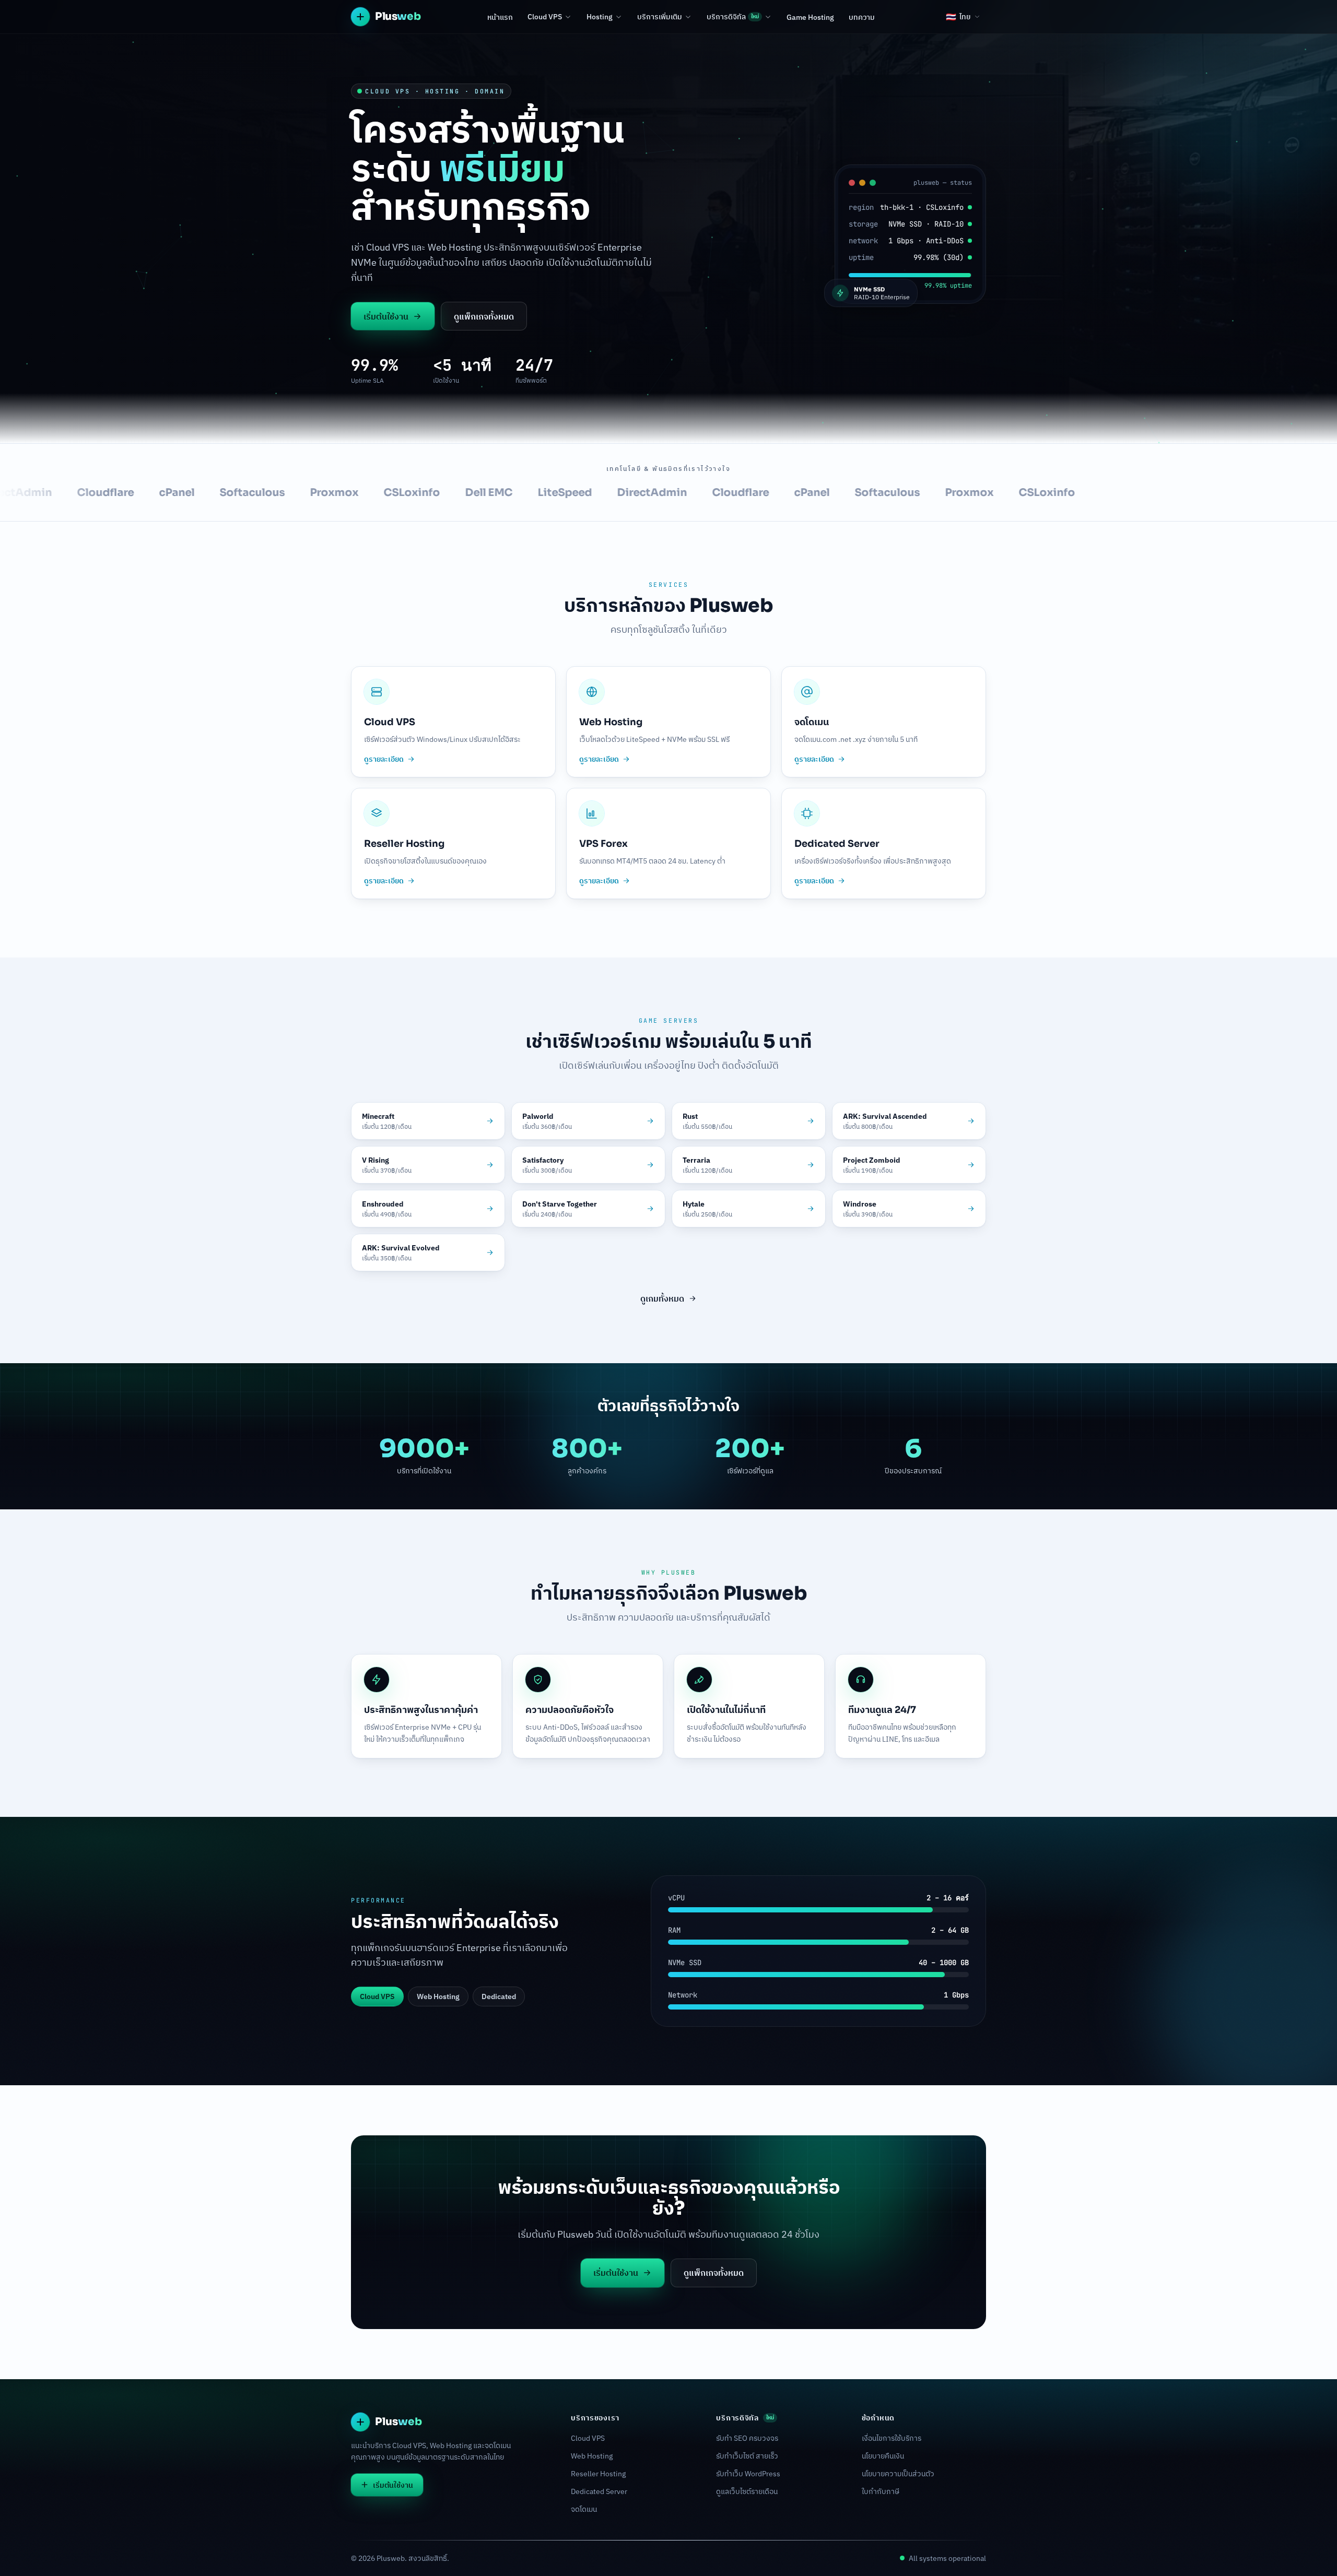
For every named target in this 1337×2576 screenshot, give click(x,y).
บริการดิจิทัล (733, 17)
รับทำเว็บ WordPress (748, 2474)
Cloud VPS (545, 17)
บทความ (862, 17)
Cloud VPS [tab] (377, 1996)
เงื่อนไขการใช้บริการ (892, 2438)
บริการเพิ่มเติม (660, 17)
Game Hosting (810, 17)
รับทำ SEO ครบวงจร (747, 2438)
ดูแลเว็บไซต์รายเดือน (747, 2491)
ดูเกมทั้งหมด (662, 1298)
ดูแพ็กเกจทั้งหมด (484, 316)
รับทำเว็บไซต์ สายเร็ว (747, 2456)
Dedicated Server (599, 2491)
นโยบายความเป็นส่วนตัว (898, 2474)
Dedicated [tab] (499, 1996)
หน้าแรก (500, 17)
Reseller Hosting (598, 2474)
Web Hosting (592, 2456)
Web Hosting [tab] (438, 1996)
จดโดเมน (584, 2509)
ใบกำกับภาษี (881, 2491)
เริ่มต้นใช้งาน (386, 316)
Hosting (600, 17)
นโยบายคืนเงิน (883, 2456)
